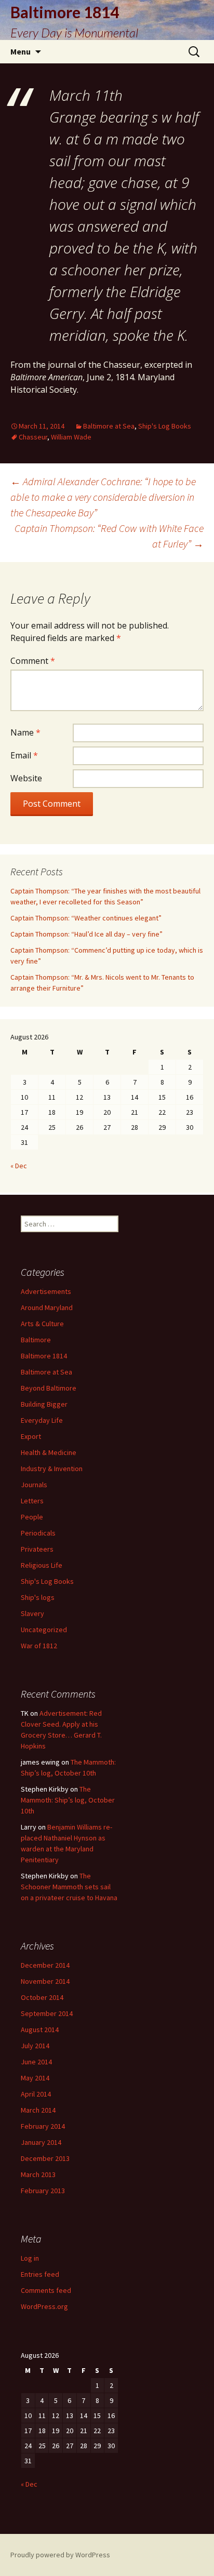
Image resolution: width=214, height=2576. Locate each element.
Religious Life (42, 1565)
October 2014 (42, 1997)
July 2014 (35, 2046)
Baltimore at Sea (109, 426)
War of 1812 (39, 1646)
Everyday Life (42, 1420)
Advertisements (46, 1291)
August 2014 (40, 2030)
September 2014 (47, 2013)
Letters (32, 1501)
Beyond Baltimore (49, 1388)
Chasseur (33, 437)
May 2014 (35, 2078)
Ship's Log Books (165, 426)
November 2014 (45, 1981)
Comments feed (46, 2290)
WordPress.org (44, 2306)
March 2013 (38, 2174)
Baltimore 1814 (44, 1356)
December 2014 (45, 1965)
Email (24, 755)
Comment (33, 661)
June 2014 (36, 2062)
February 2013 (43, 2191)
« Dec (19, 1166)
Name (25, 732)
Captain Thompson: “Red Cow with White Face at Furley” (109, 536)
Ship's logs (38, 1597)
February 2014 (43, 2126)
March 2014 (38, 2110)
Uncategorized (44, 1630)
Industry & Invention (52, 1469)
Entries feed (40, 2274)
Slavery (32, 1613)
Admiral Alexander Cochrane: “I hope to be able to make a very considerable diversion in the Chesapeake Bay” (103, 497)
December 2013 (45, 2158)
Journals (34, 1485)
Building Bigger (44, 1404)
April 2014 (36, 2094)
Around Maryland (47, 1307)
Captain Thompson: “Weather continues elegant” (86, 918)
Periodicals (38, 1533)
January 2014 (41, 2142)
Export (31, 1436)
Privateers (37, 1549)
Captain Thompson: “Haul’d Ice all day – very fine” (86, 934)
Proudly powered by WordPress (60, 2555)
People (32, 1517)
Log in (30, 2258)
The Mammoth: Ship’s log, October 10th (68, 1800)
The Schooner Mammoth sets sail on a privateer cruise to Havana (69, 1887)
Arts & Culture (42, 1324)
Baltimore (36, 1340)
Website (26, 778)
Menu (21, 51)
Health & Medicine (49, 1452)
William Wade (71, 437)
